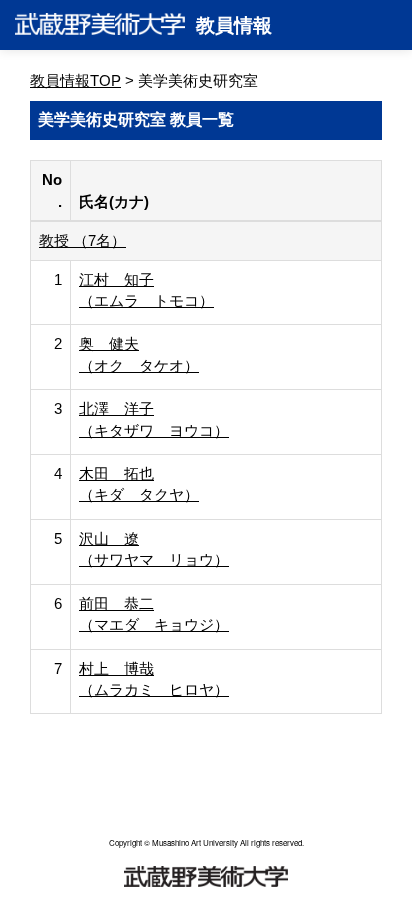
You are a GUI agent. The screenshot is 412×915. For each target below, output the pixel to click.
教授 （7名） (82, 240)
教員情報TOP (75, 80)
